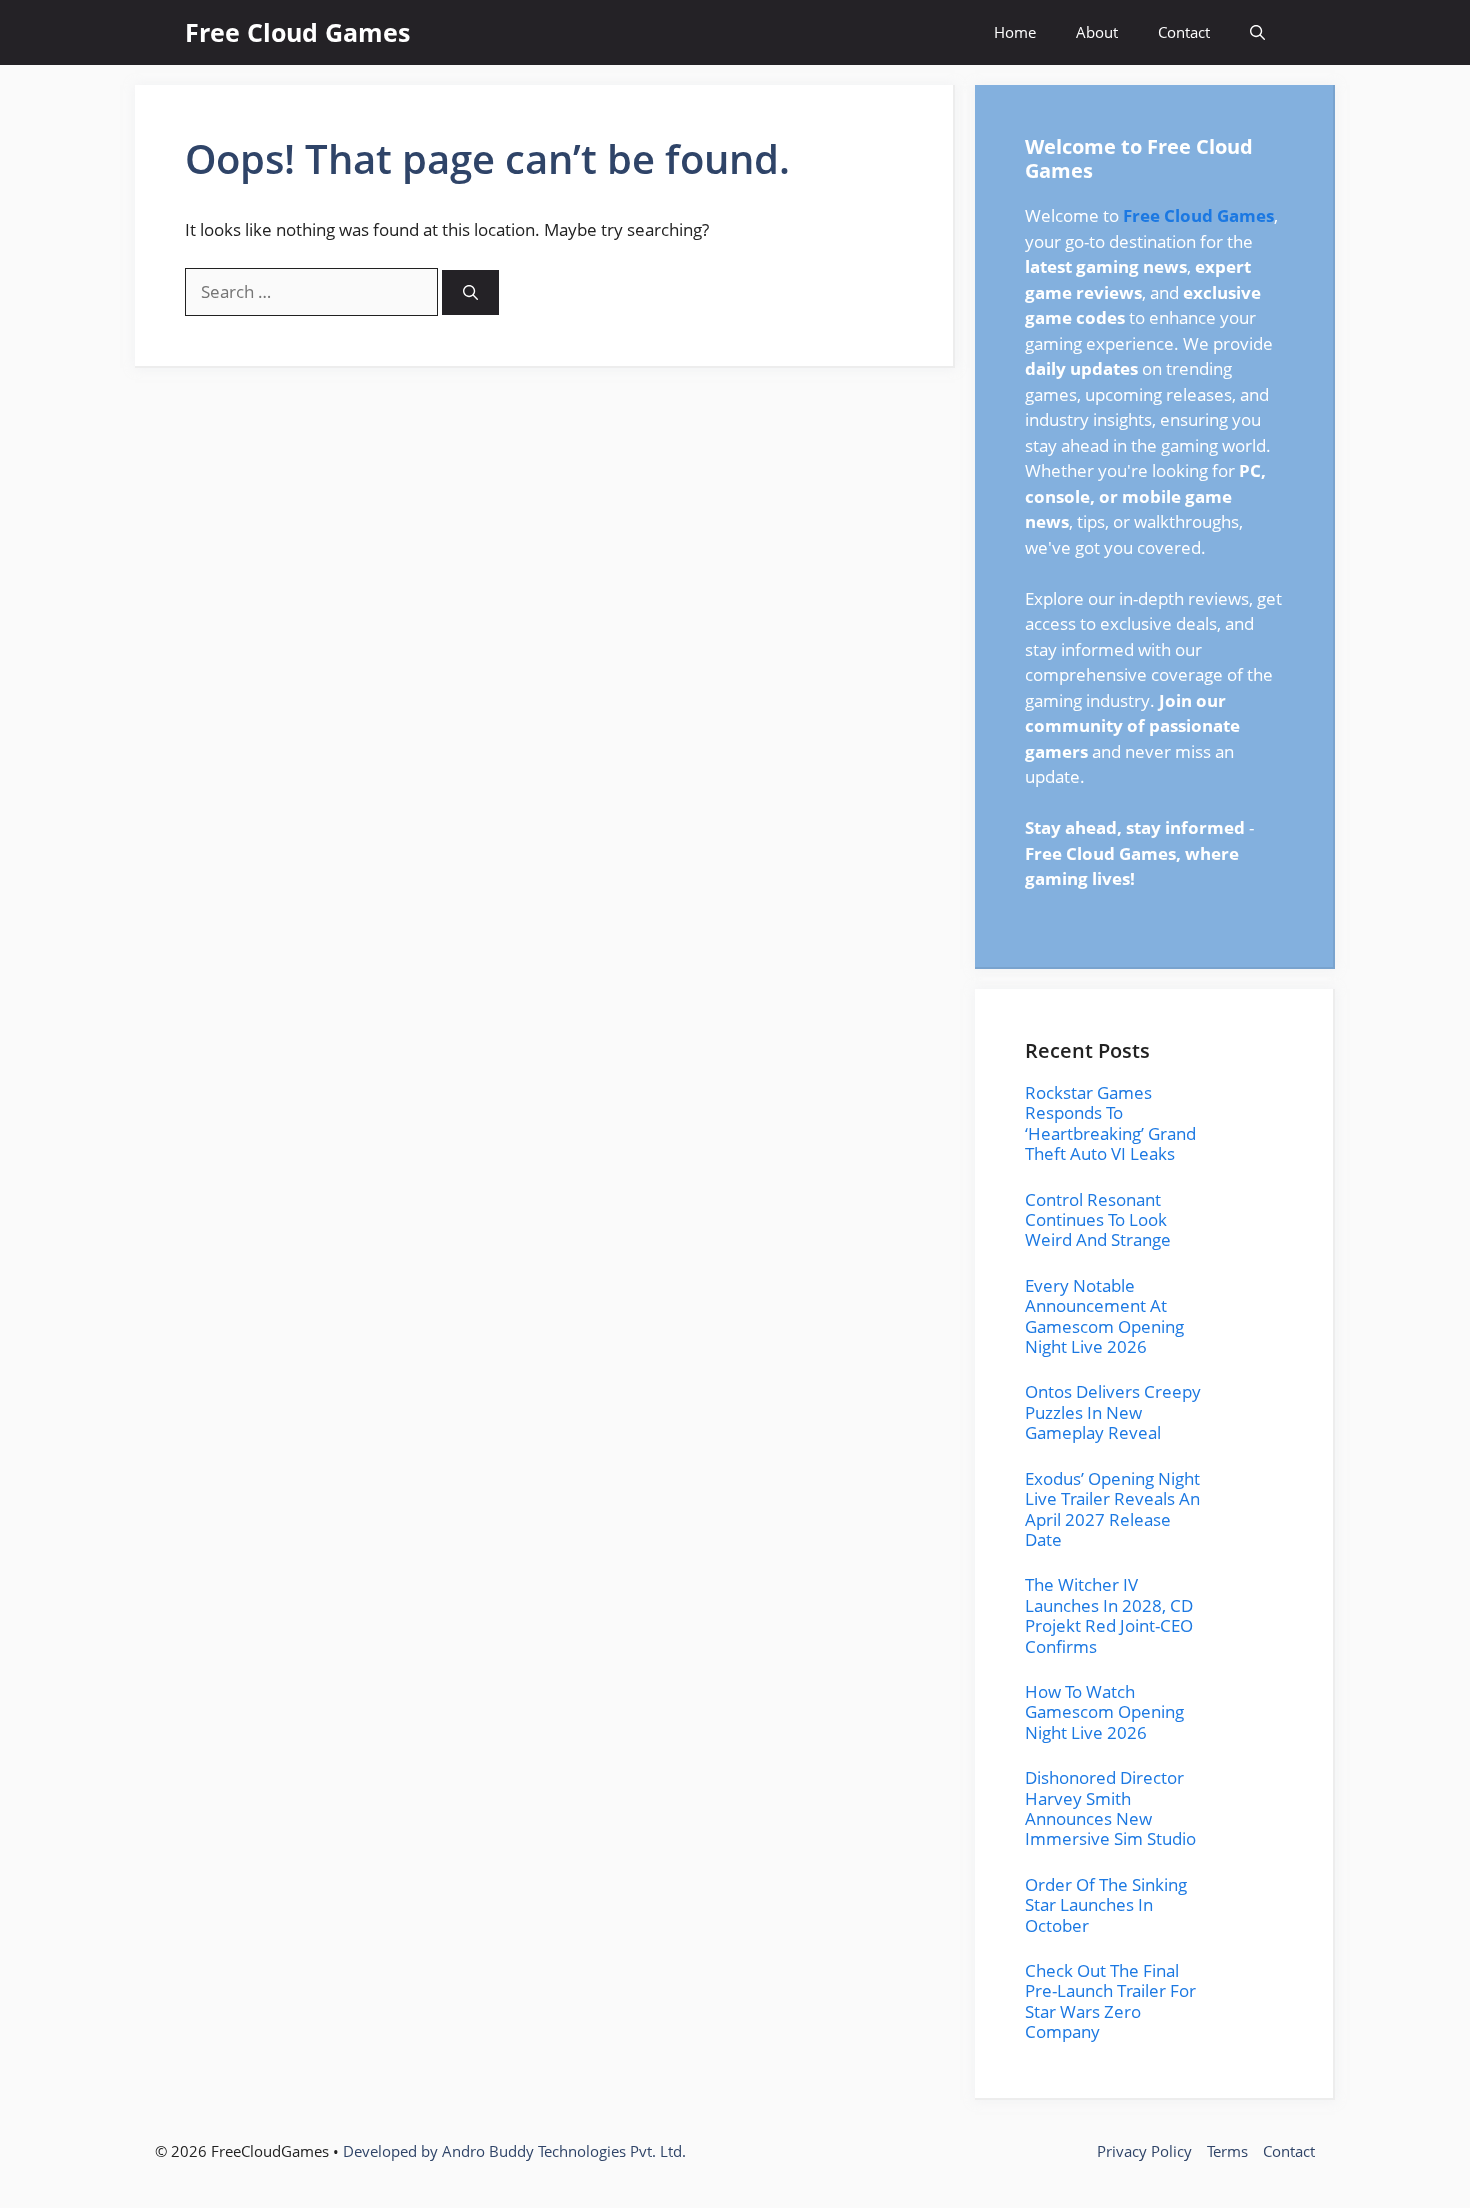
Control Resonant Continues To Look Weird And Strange (1098, 1220)
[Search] (470, 292)
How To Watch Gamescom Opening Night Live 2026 (1104, 1712)
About (1097, 32)
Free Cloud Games (297, 32)
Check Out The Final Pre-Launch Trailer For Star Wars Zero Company (1110, 2001)
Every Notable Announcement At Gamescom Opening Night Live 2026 (1104, 1316)
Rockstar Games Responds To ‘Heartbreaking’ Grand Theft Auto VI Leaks (1110, 1123)
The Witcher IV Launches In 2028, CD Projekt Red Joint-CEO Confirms (1109, 1615)
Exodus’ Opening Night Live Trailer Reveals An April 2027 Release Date (1112, 1509)
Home (1015, 32)
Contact (1184, 32)
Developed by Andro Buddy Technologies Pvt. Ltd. (514, 2151)
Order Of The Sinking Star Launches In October (1106, 1905)
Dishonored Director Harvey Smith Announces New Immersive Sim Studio (1110, 1808)
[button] (1257, 32)
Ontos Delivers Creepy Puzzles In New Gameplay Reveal (1113, 1412)
